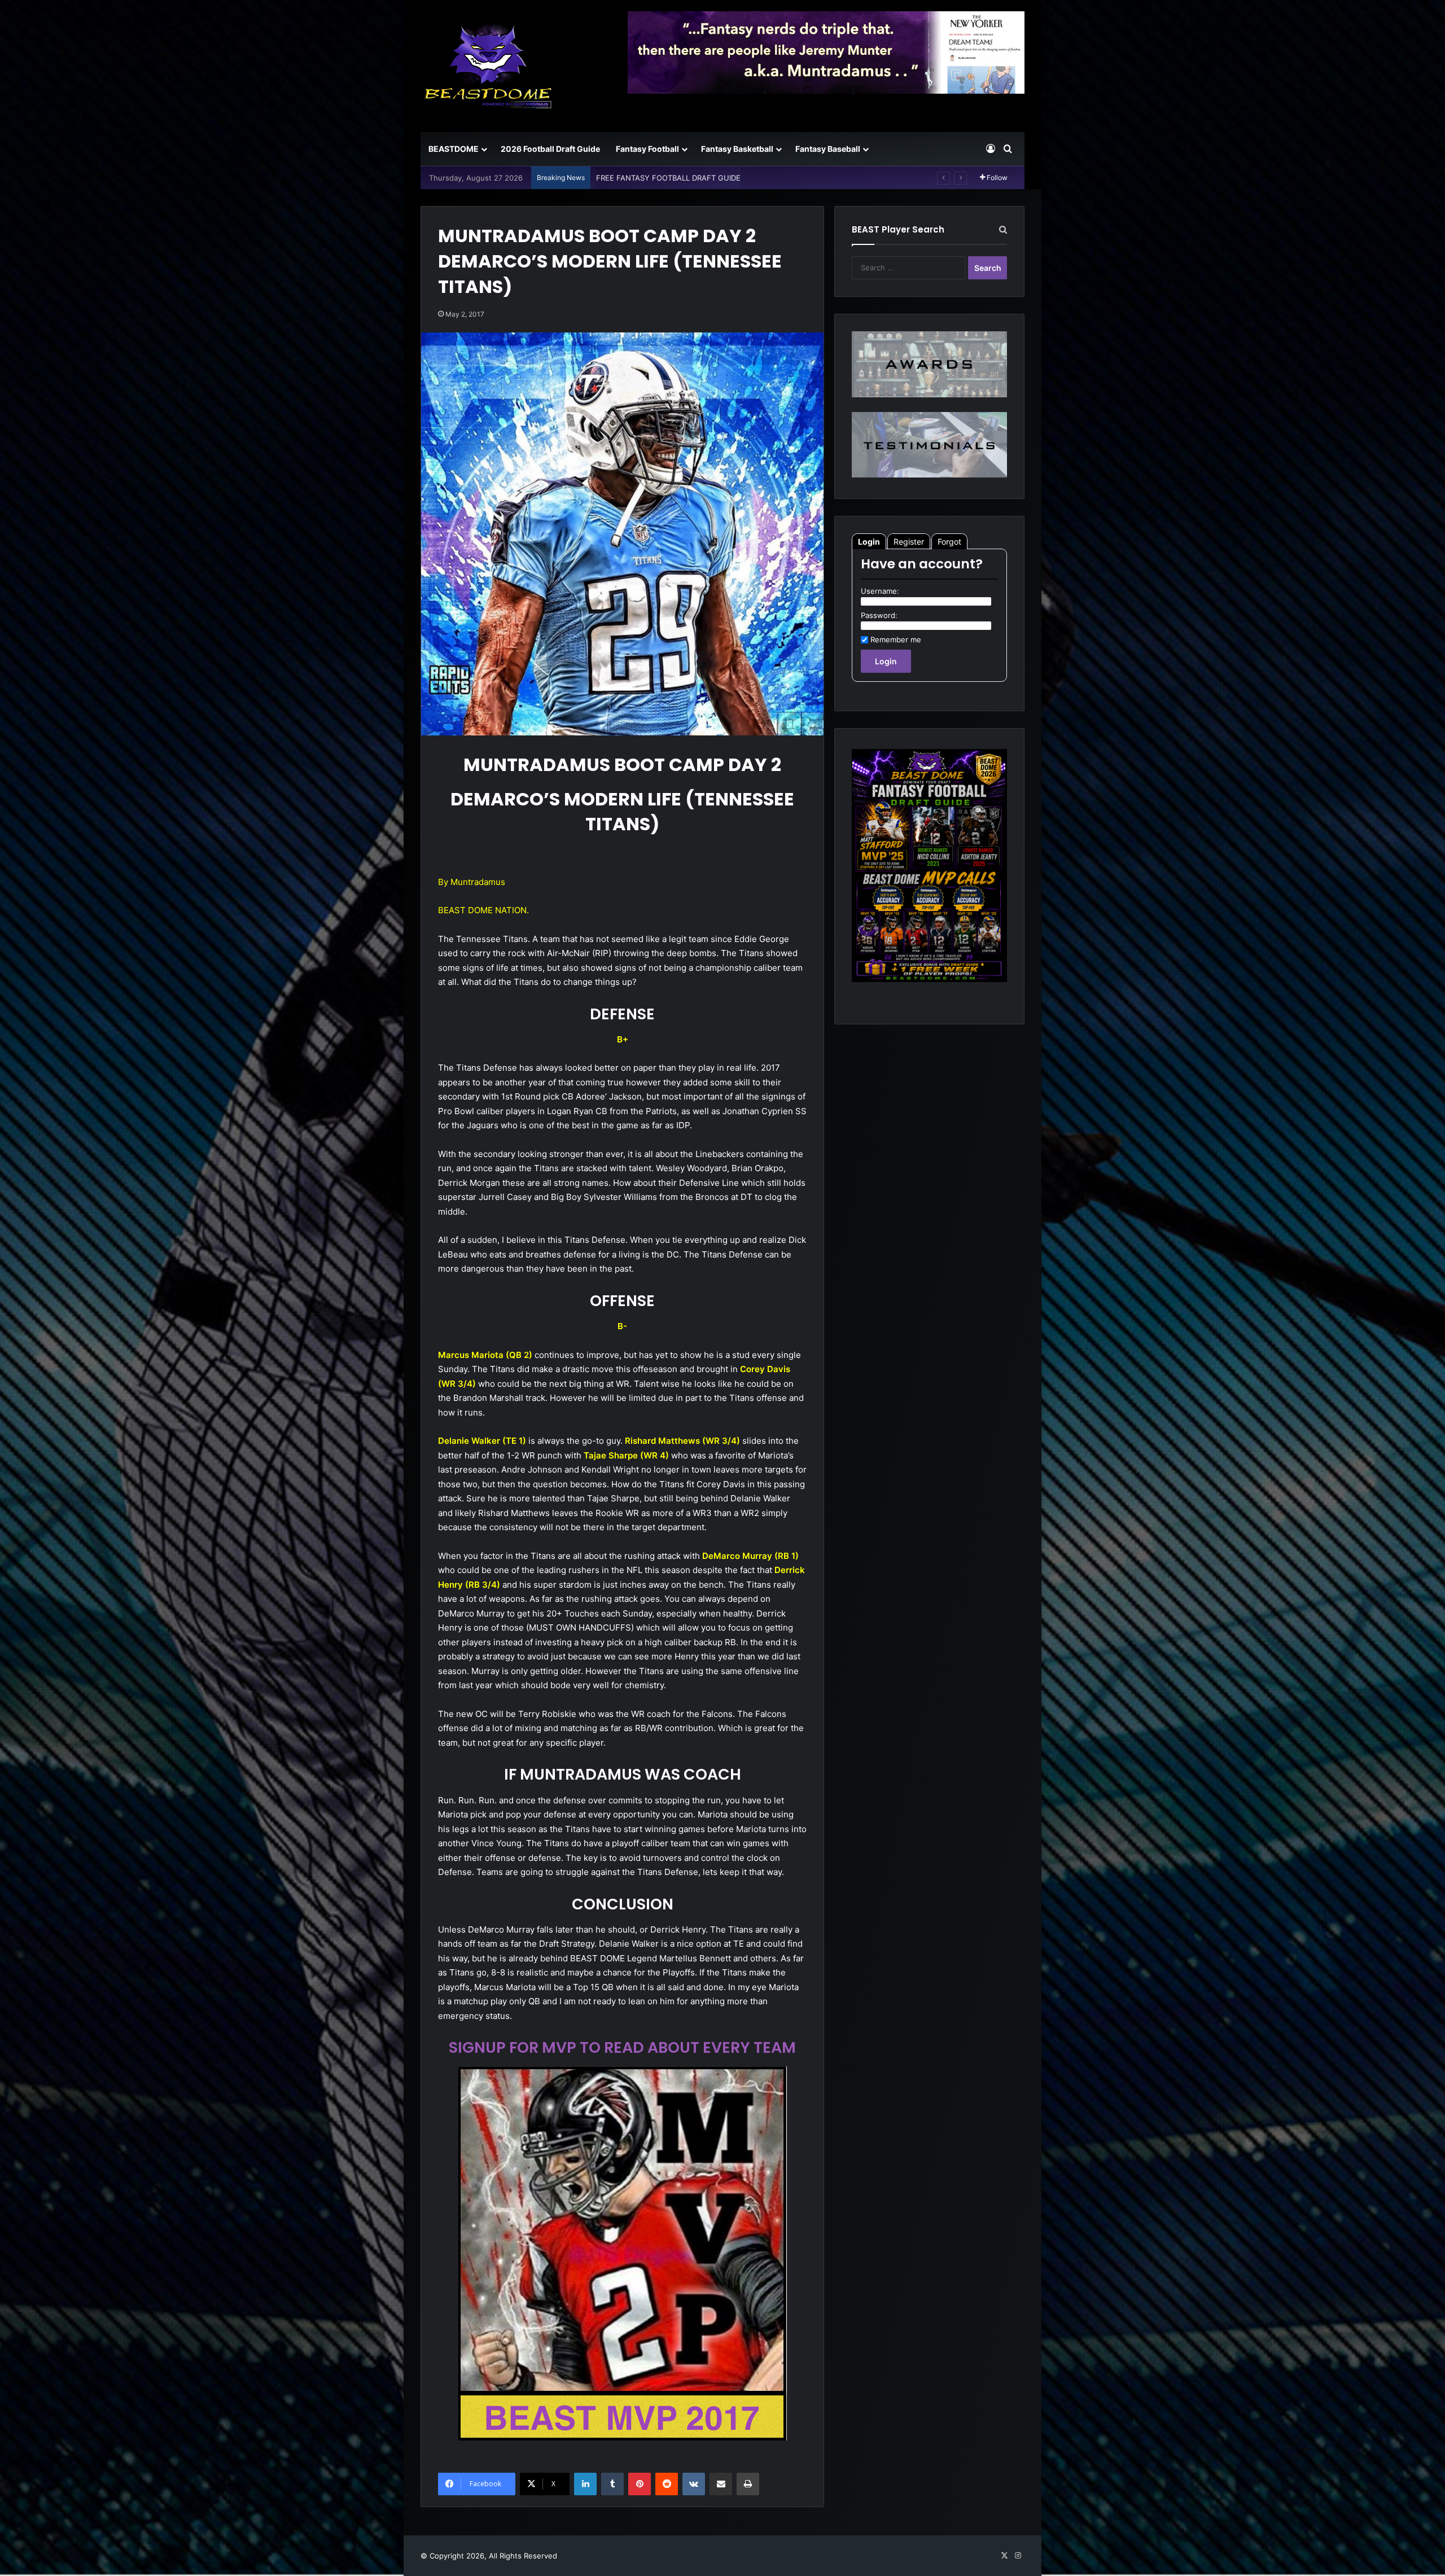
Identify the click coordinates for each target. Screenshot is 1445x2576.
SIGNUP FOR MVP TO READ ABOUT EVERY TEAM (622, 2047)
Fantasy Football (647, 149)
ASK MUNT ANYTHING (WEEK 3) (654, 178)
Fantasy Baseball (828, 149)
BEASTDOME (454, 149)
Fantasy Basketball (737, 149)
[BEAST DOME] (488, 66)
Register (909, 542)
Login (869, 542)
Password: (879, 615)
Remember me (896, 639)
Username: (880, 591)
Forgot (949, 542)
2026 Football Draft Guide (550, 149)
